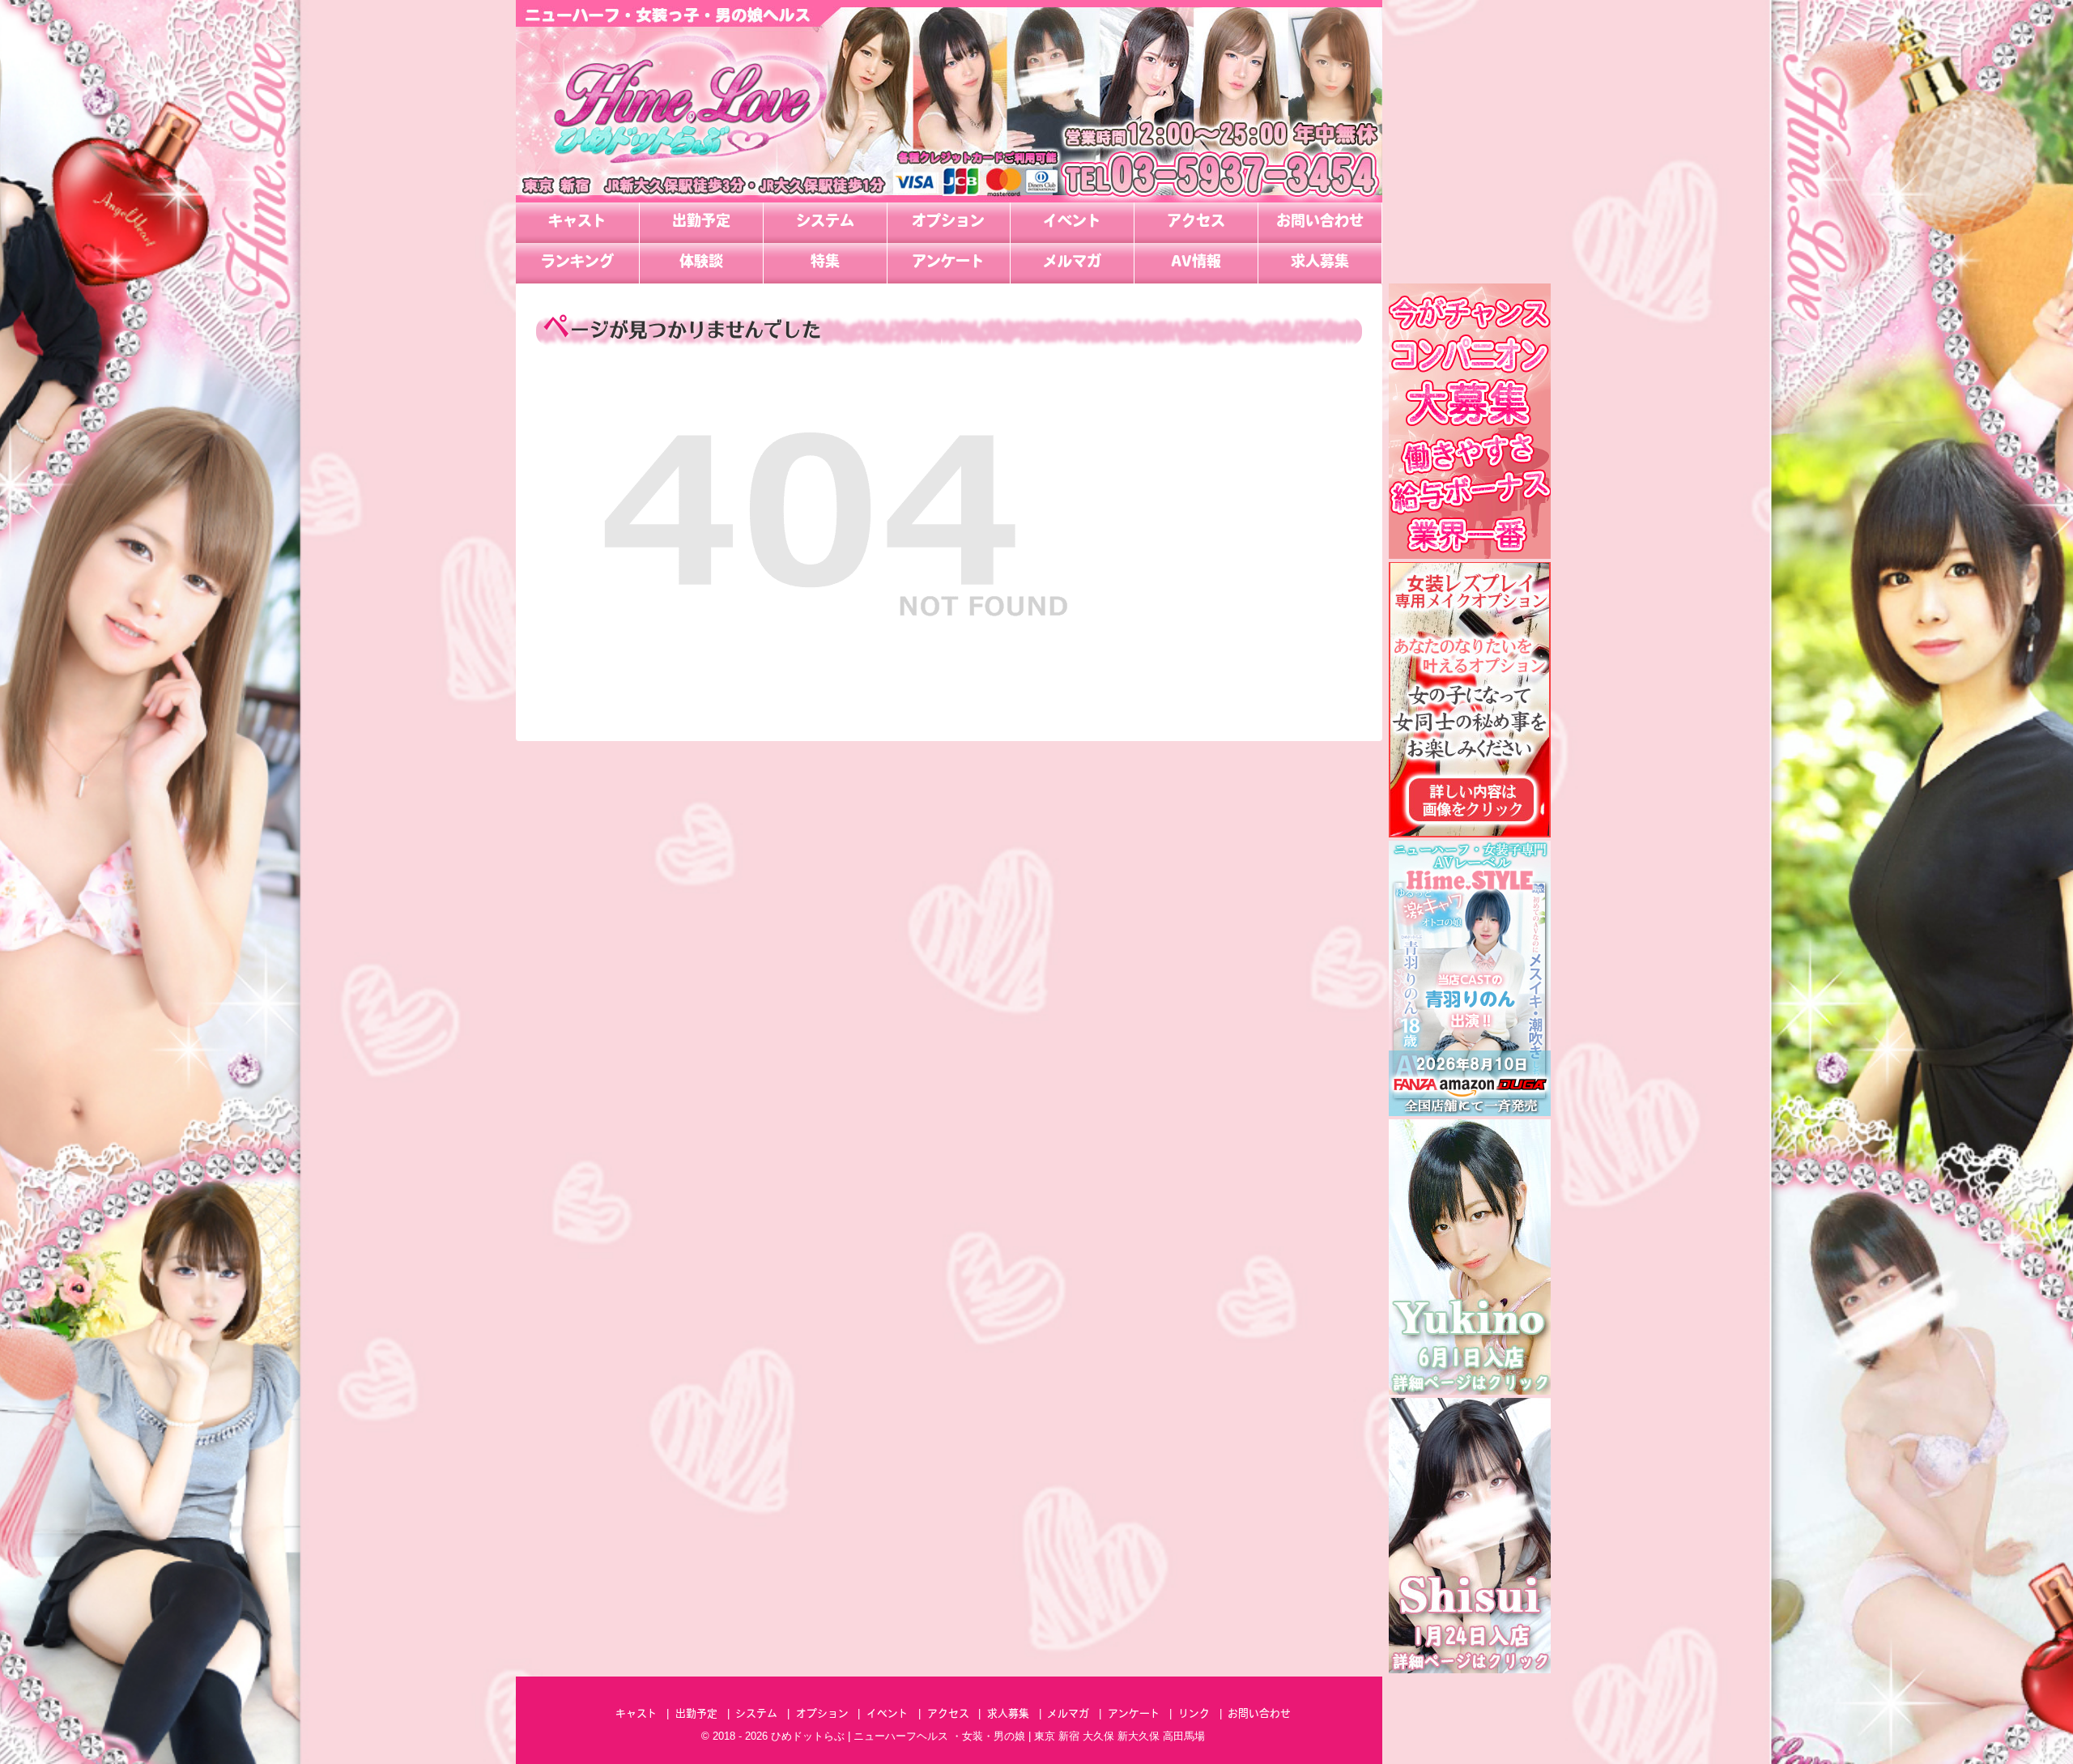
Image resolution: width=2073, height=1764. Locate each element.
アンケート (948, 263)
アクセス (1196, 223)
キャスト (577, 223)
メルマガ (1072, 263)
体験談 (701, 263)
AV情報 (1196, 263)
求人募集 (1320, 263)
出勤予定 (701, 223)
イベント (1072, 223)
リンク (1194, 1714)
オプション (948, 223)
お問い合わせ (1320, 223)
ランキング (577, 263)
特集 (825, 263)
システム (825, 223)
